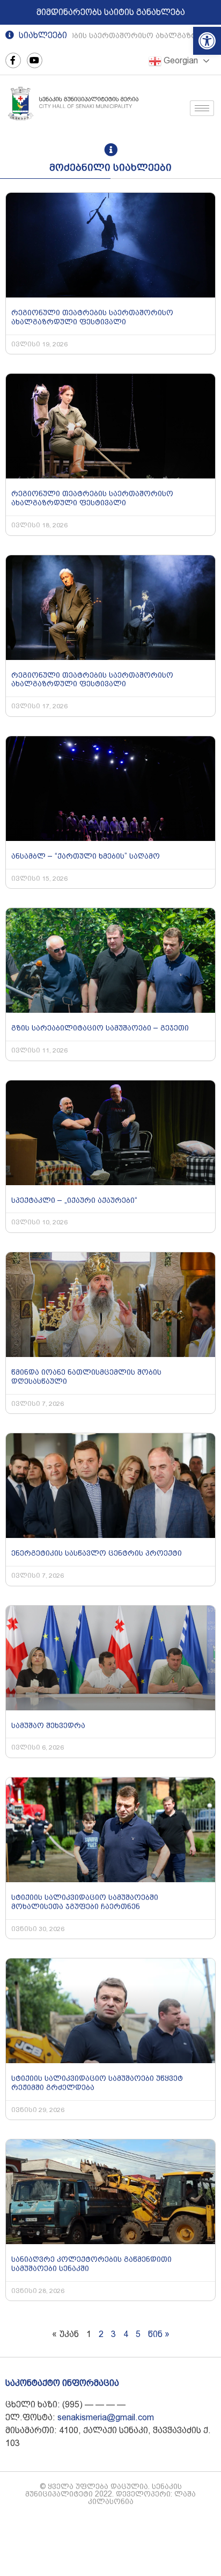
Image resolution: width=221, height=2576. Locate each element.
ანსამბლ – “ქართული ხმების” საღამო (86, 856)
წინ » (159, 2334)
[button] (207, 41)
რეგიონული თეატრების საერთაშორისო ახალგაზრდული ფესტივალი (92, 317)
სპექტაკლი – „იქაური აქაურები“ (74, 1200)
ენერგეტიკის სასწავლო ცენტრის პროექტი (97, 1553)
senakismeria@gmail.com (106, 2417)
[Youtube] (35, 60)
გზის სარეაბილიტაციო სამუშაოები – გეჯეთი (100, 1028)
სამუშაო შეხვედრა (48, 1725)
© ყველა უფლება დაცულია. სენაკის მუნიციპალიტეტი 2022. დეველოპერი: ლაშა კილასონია (110, 2494)
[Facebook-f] (13, 60)
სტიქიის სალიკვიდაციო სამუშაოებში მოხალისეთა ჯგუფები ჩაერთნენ (85, 1902)
